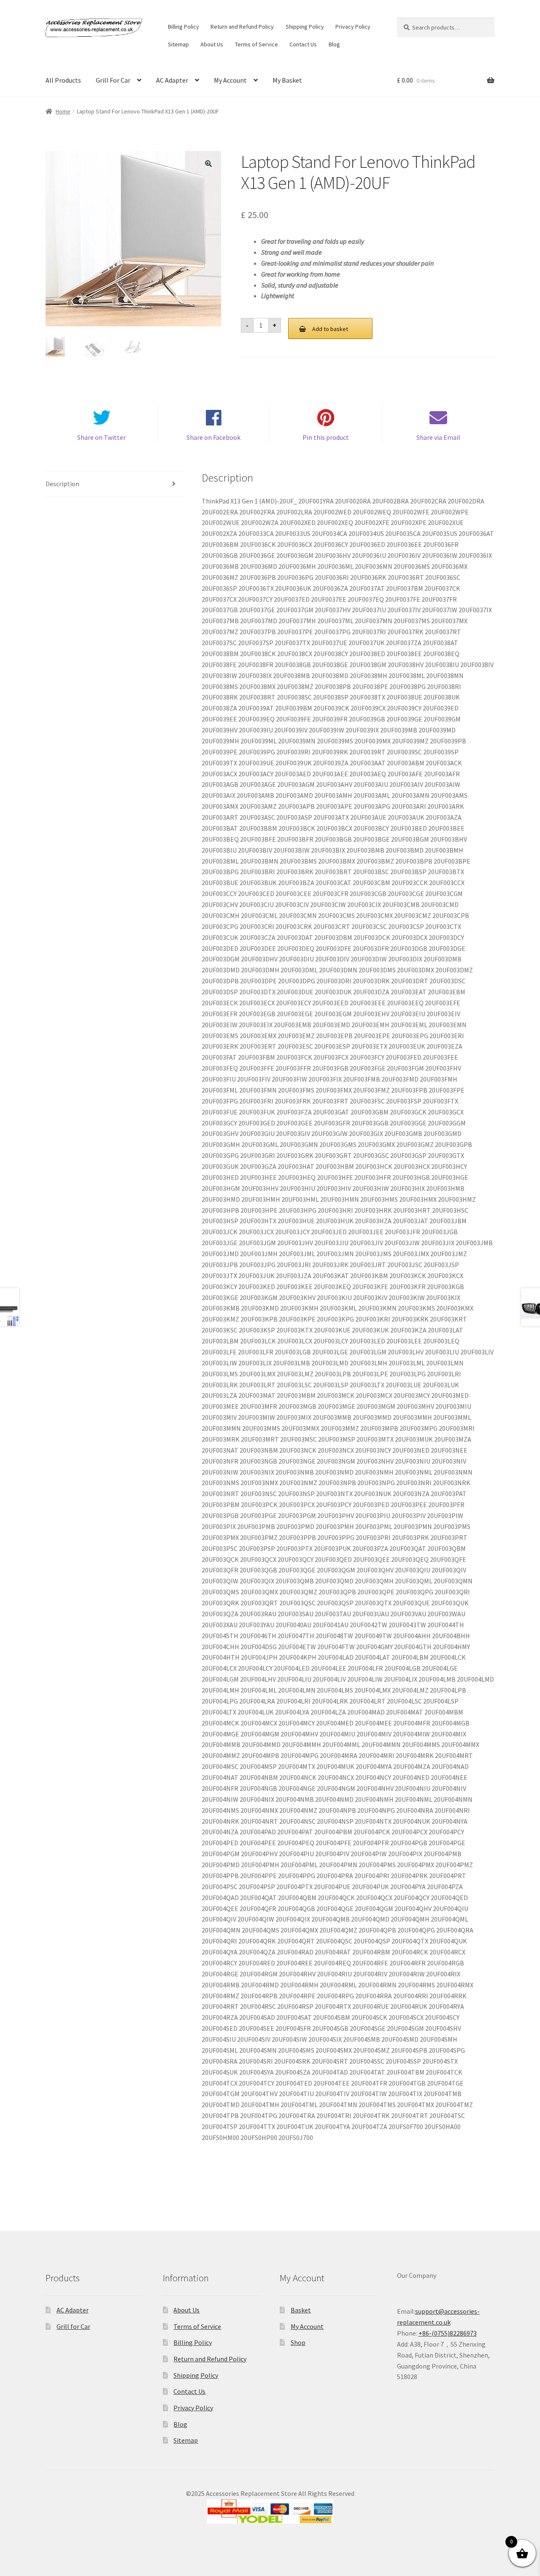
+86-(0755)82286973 (448, 2333)
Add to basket (330, 329)
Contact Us (303, 44)
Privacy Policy (353, 27)
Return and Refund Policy (242, 27)
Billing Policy (184, 27)
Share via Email (438, 437)
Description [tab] (62, 484)
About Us (212, 44)
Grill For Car (113, 80)
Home (63, 111)
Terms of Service (256, 44)
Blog (334, 44)
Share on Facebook (213, 437)
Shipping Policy (305, 27)
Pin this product (326, 437)
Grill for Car (73, 2326)
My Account (230, 80)
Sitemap (178, 44)
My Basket (287, 80)
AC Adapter (172, 80)
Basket (301, 2310)
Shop (298, 2342)
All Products (63, 80)
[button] (208, 164)
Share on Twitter (101, 437)
